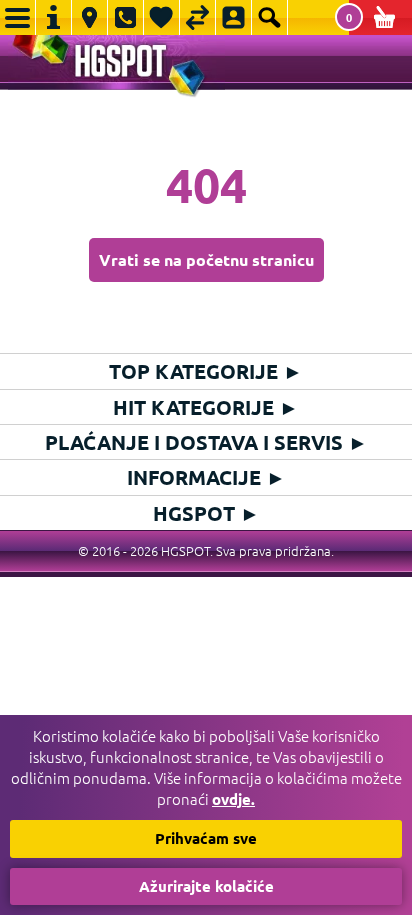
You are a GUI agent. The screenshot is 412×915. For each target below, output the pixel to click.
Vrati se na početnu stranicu (206, 259)
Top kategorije (206, 371)
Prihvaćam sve (206, 838)
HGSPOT (206, 513)
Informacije (206, 477)
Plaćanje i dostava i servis (206, 442)
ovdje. (233, 799)
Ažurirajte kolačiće (206, 886)
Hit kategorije (206, 407)
